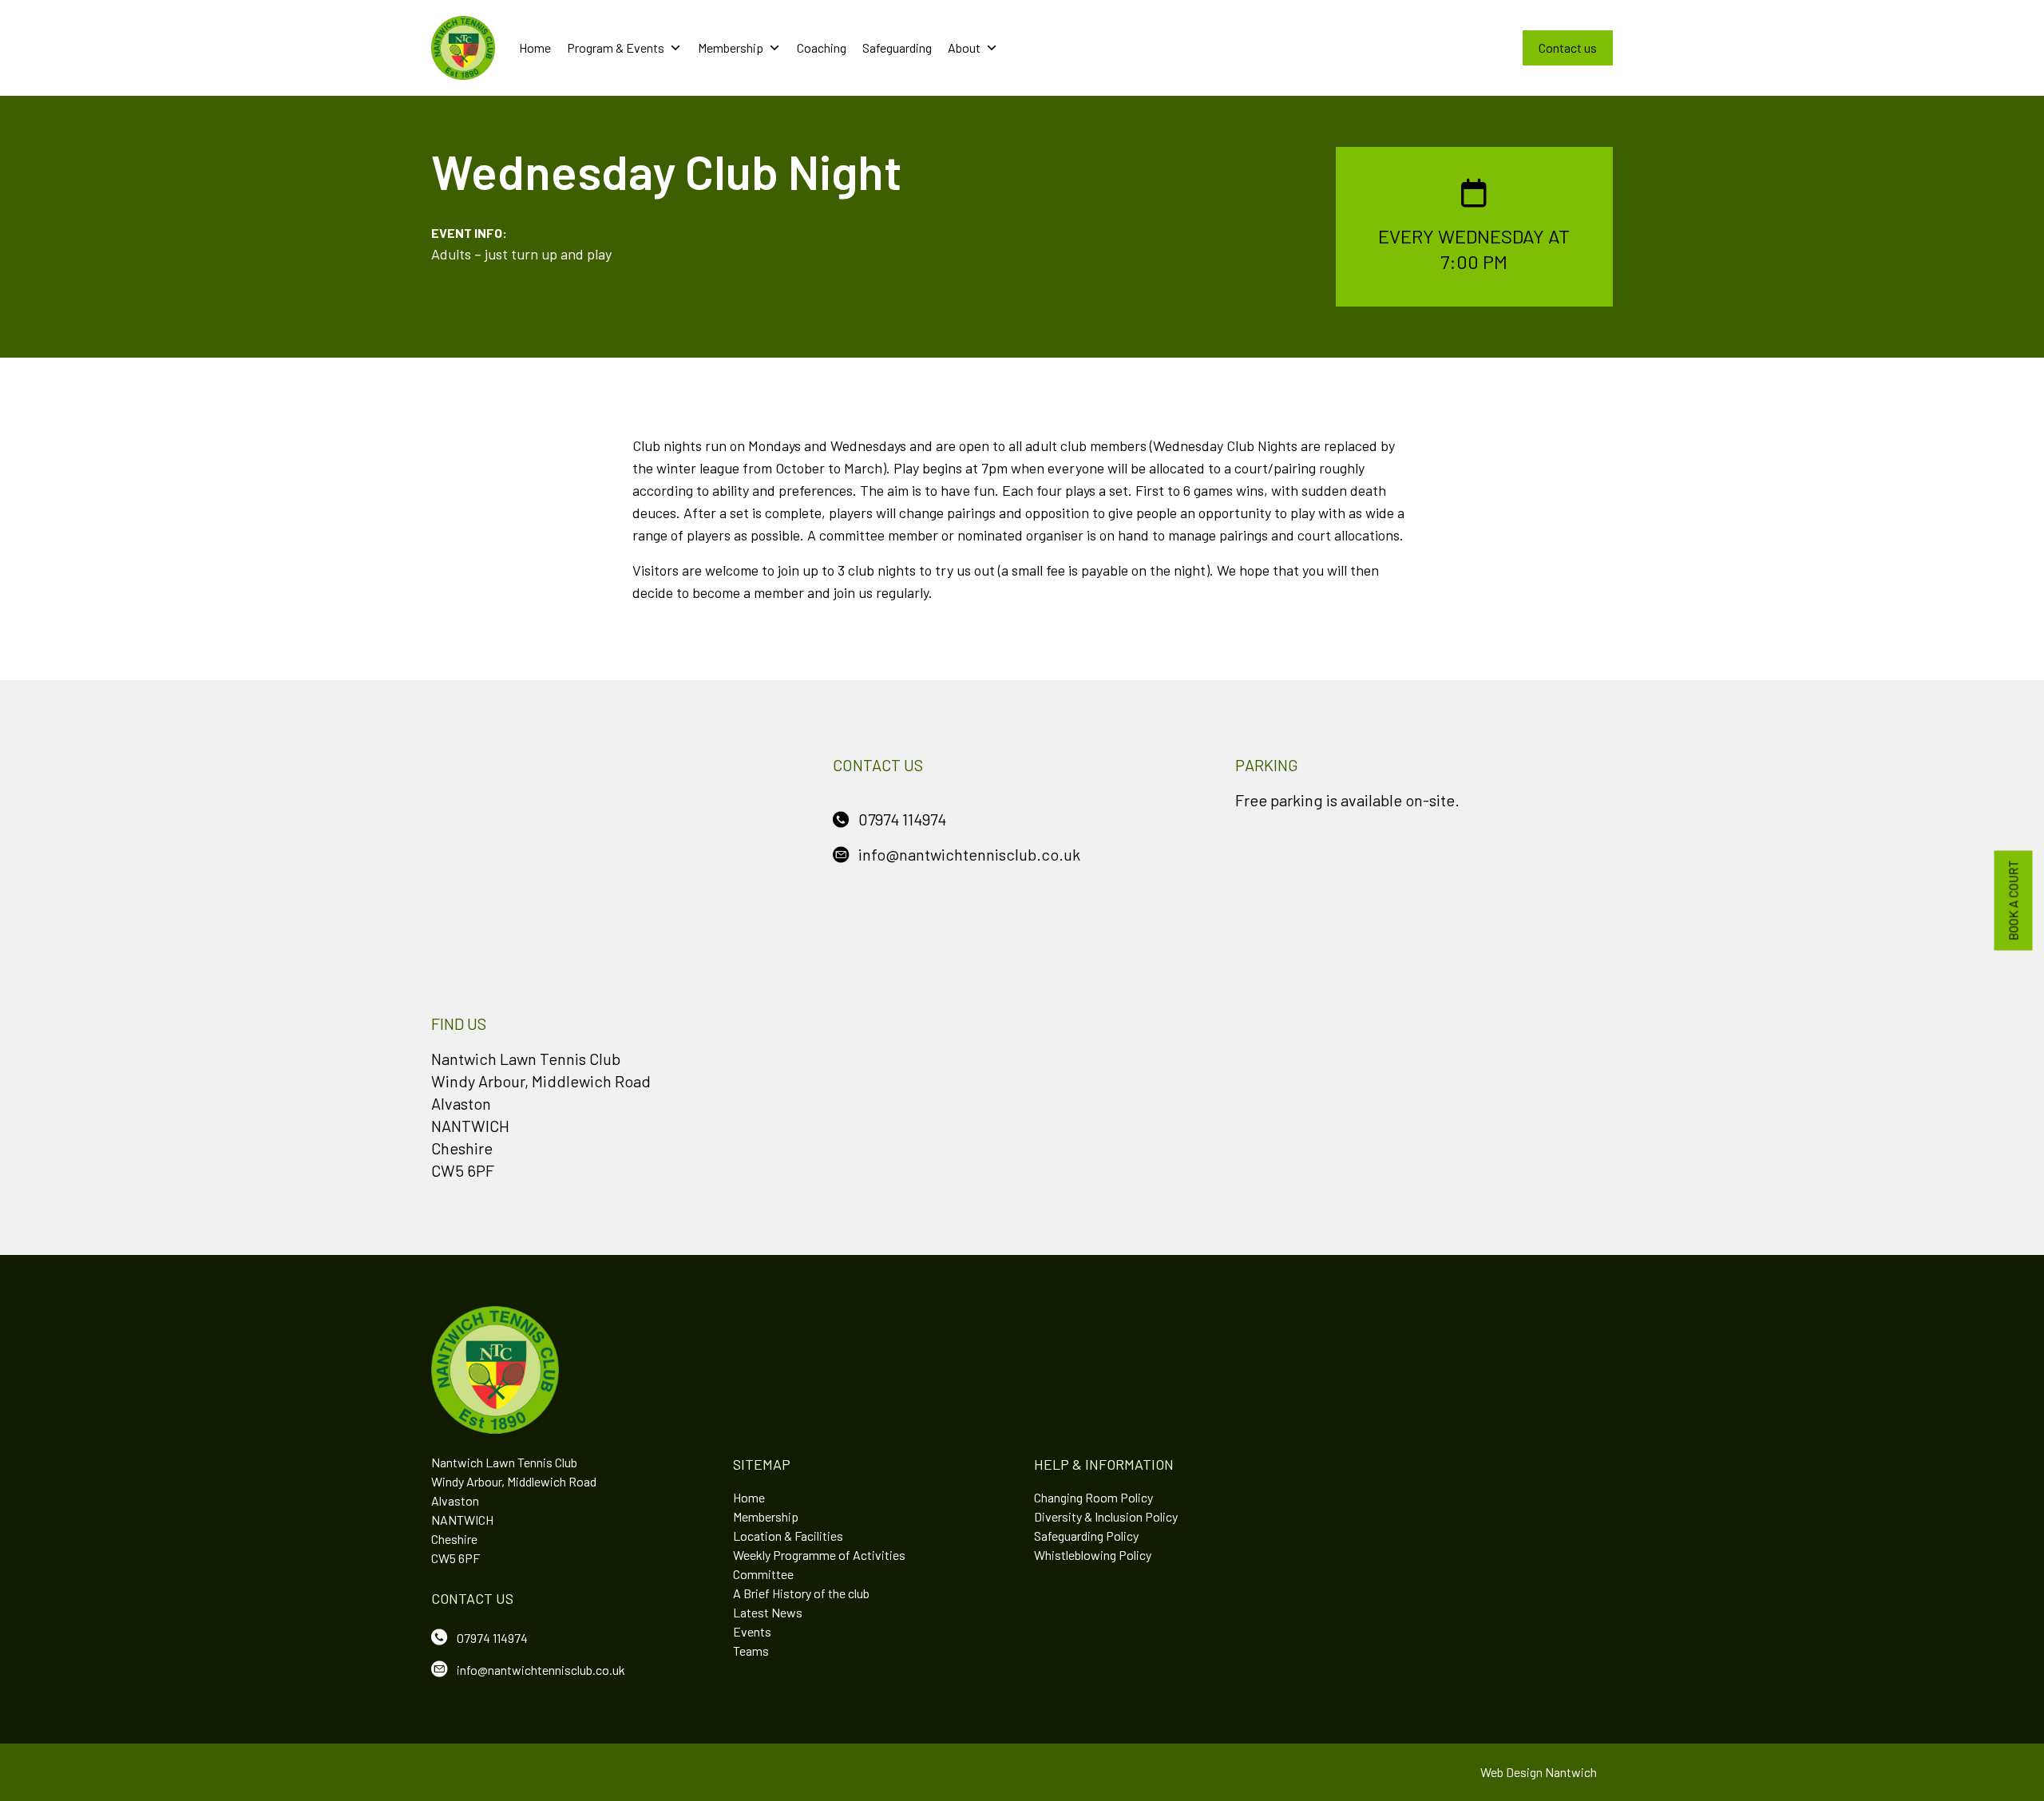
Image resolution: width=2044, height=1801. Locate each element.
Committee (763, 1574)
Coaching (822, 47)
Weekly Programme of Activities (819, 1555)
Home (535, 47)
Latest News (768, 1612)
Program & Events (616, 47)
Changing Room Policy (1093, 1497)
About (964, 47)
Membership (731, 47)
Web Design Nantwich (1539, 1772)
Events (752, 1631)
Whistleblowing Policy (1093, 1555)
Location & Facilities (788, 1536)
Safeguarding (897, 47)
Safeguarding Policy (1086, 1536)
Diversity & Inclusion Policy (1106, 1516)
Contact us (1568, 47)
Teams (751, 1651)
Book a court (2013, 901)
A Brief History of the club (801, 1593)
